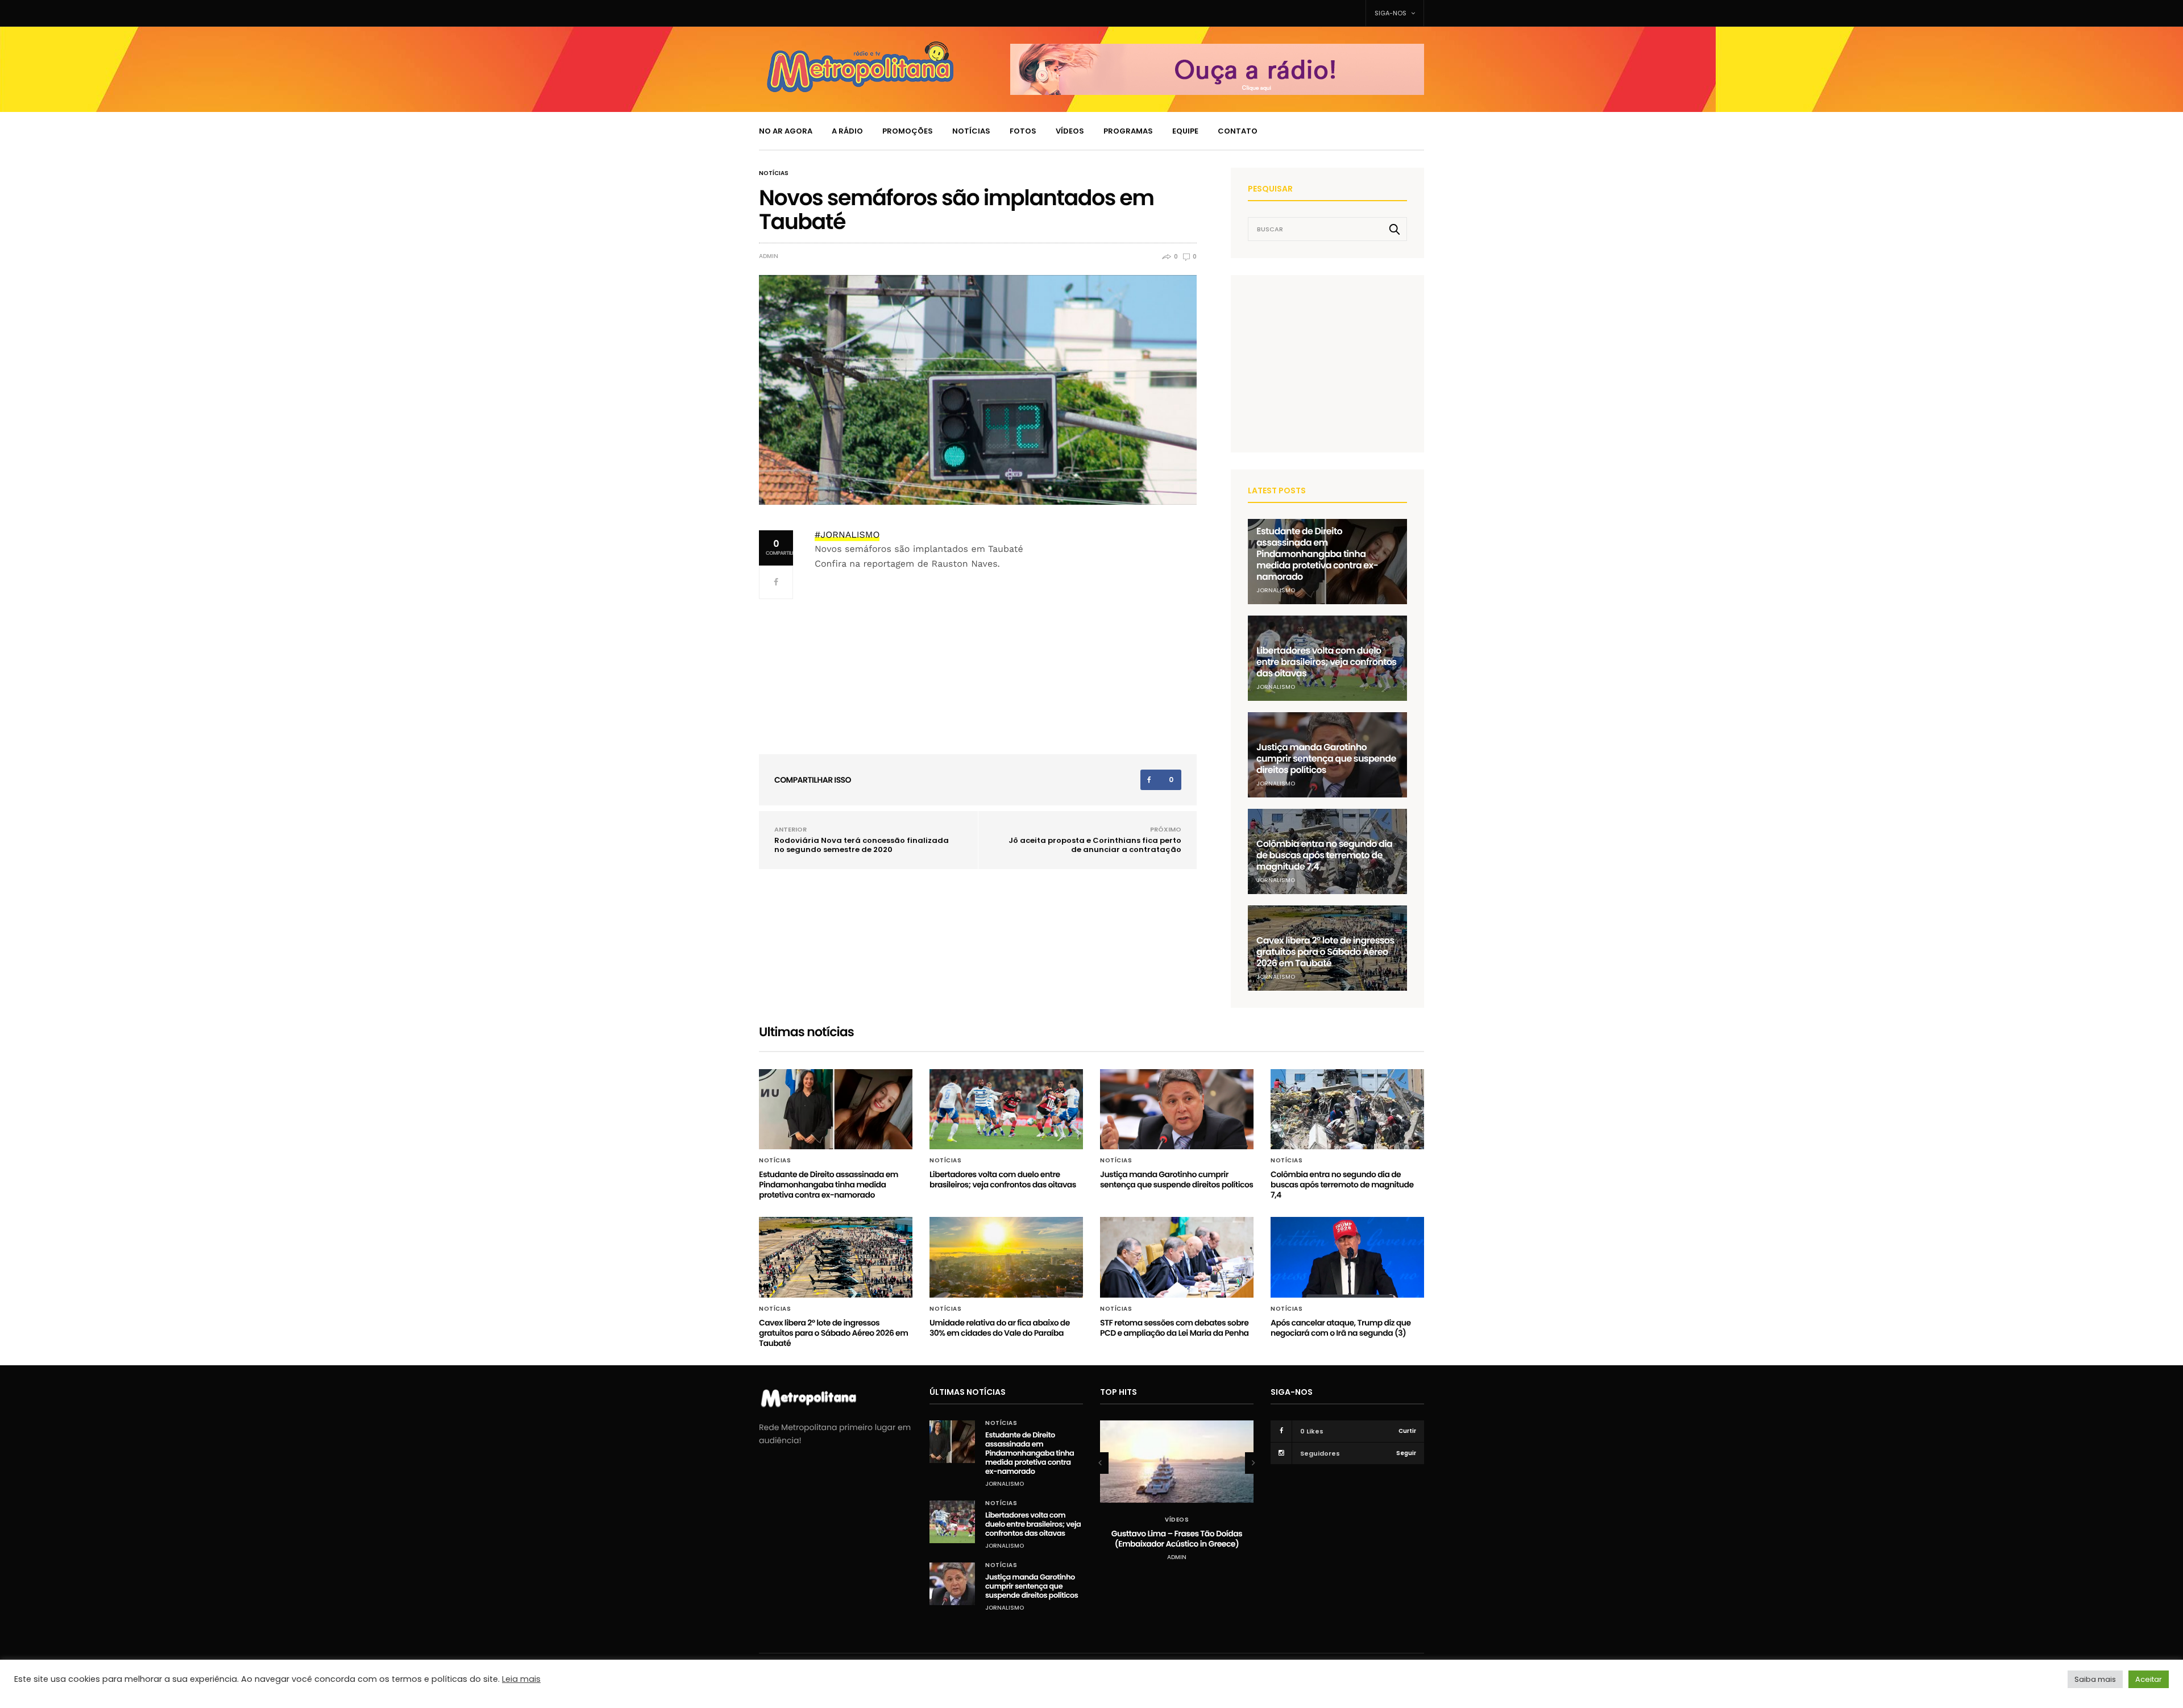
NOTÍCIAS (971, 131)
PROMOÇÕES (908, 131)
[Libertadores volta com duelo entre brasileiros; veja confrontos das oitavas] (1006, 1109)
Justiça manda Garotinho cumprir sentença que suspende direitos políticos (1326, 759)
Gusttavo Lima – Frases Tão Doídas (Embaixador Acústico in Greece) (1177, 1539)
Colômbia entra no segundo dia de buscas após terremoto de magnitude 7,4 (1324, 855)
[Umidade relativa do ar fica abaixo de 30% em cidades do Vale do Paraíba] (1006, 1257)
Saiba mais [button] (2095, 1679)
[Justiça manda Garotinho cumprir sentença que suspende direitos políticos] (1177, 1109)
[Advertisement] (1333, 363)
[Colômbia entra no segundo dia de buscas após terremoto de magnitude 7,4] (1347, 1109)
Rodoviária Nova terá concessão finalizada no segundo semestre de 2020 (862, 845)
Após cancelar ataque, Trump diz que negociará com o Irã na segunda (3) (1340, 1328)
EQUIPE (1185, 131)
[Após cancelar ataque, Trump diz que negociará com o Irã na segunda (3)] (1347, 1257)
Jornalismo (1276, 590)
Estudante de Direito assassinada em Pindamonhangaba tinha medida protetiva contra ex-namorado (1317, 554)
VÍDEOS (1070, 131)
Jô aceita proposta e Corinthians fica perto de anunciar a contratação (1095, 845)
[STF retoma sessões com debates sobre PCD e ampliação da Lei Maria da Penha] (1177, 1257)
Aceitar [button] (2149, 1679)
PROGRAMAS (1128, 131)
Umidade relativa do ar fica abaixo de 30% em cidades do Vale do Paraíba (1000, 1328)
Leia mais (521, 1679)
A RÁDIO (847, 131)
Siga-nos (1391, 13)
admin (769, 256)
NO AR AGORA (786, 131)
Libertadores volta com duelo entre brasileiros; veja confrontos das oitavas (1326, 662)
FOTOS (1023, 131)
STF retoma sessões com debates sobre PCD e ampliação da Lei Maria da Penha (1174, 1328)
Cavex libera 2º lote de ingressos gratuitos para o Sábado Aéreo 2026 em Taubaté (1325, 952)
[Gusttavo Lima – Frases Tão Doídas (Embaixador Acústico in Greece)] (1177, 1462)
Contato (1238, 131)
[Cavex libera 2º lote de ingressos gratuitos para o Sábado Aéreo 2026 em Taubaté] (836, 1257)
